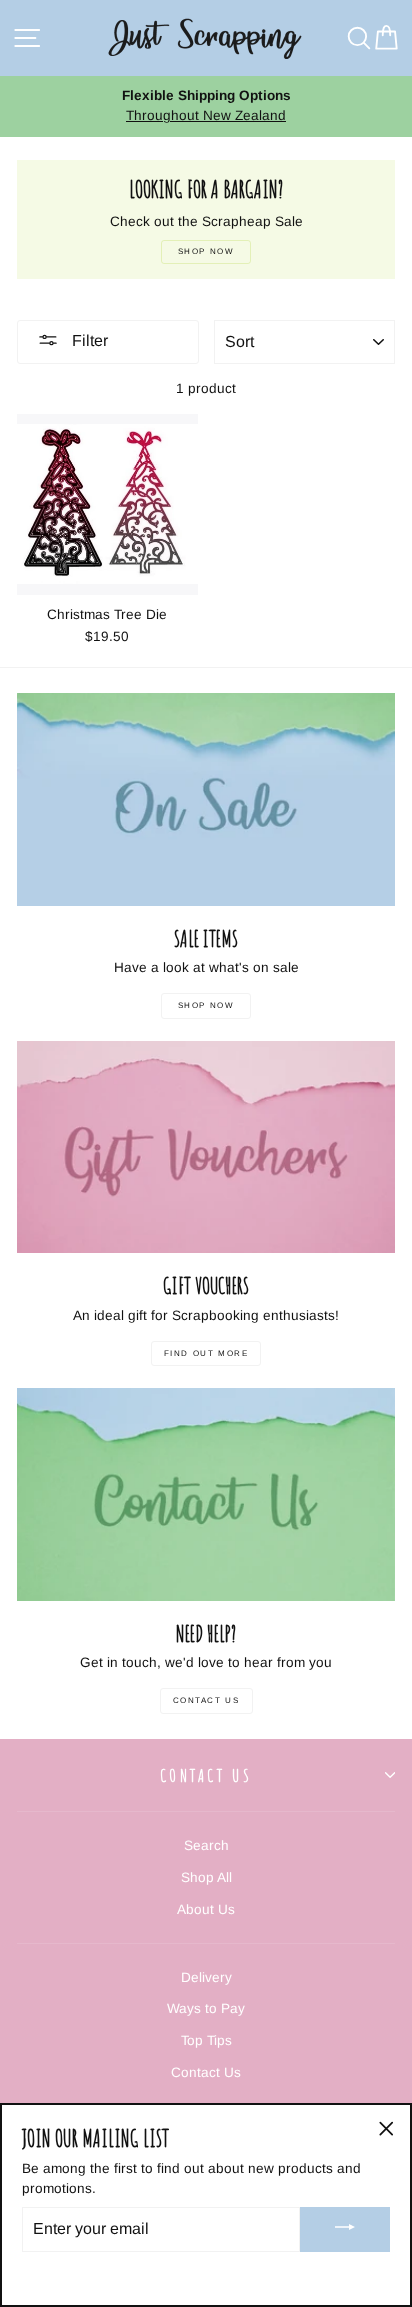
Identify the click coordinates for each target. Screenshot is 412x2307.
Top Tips (206, 2040)
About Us (206, 1909)
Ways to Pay (206, 2008)
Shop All (206, 1877)
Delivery (206, 1977)
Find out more (206, 1353)
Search (206, 1845)
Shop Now (206, 1005)
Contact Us (206, 1700)
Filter (88, 340)
